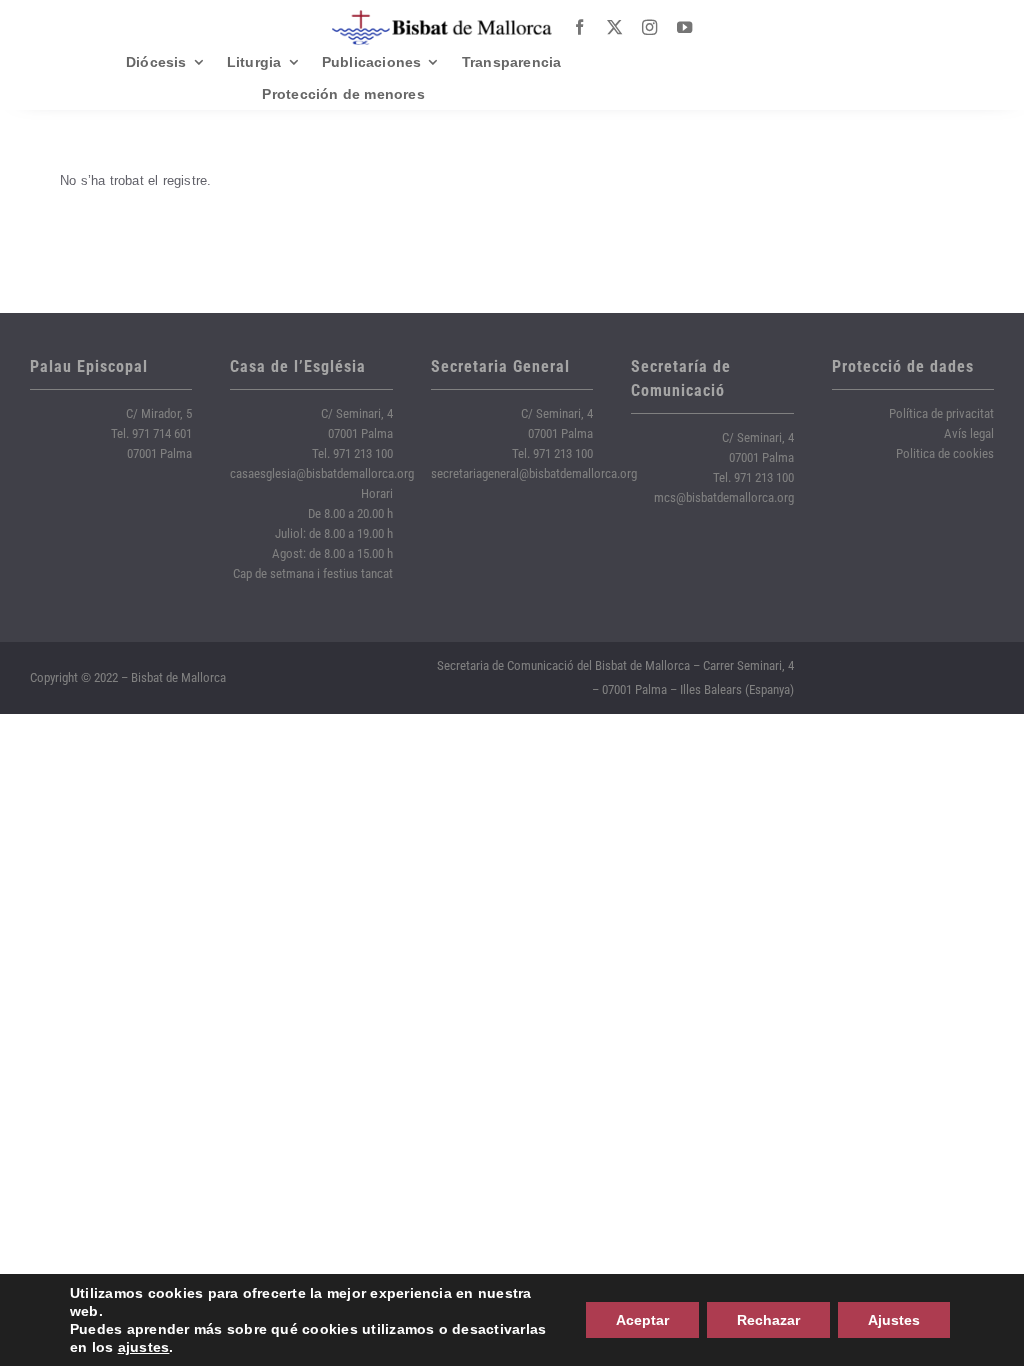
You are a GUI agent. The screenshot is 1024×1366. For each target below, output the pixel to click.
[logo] (442, 17)
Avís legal (969, 433)
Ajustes (894, 1320)
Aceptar (642, 1320)
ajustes (144, 1347)
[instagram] (649, 27)
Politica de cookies (945, 453)
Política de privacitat (941, 413)
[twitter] (614, 27)
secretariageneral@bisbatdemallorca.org (534, 473)
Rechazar (768, 1320)
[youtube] (684, 27)
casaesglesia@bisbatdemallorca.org (322, 473)
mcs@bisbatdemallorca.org (724, 497)
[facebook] (579, 27)
